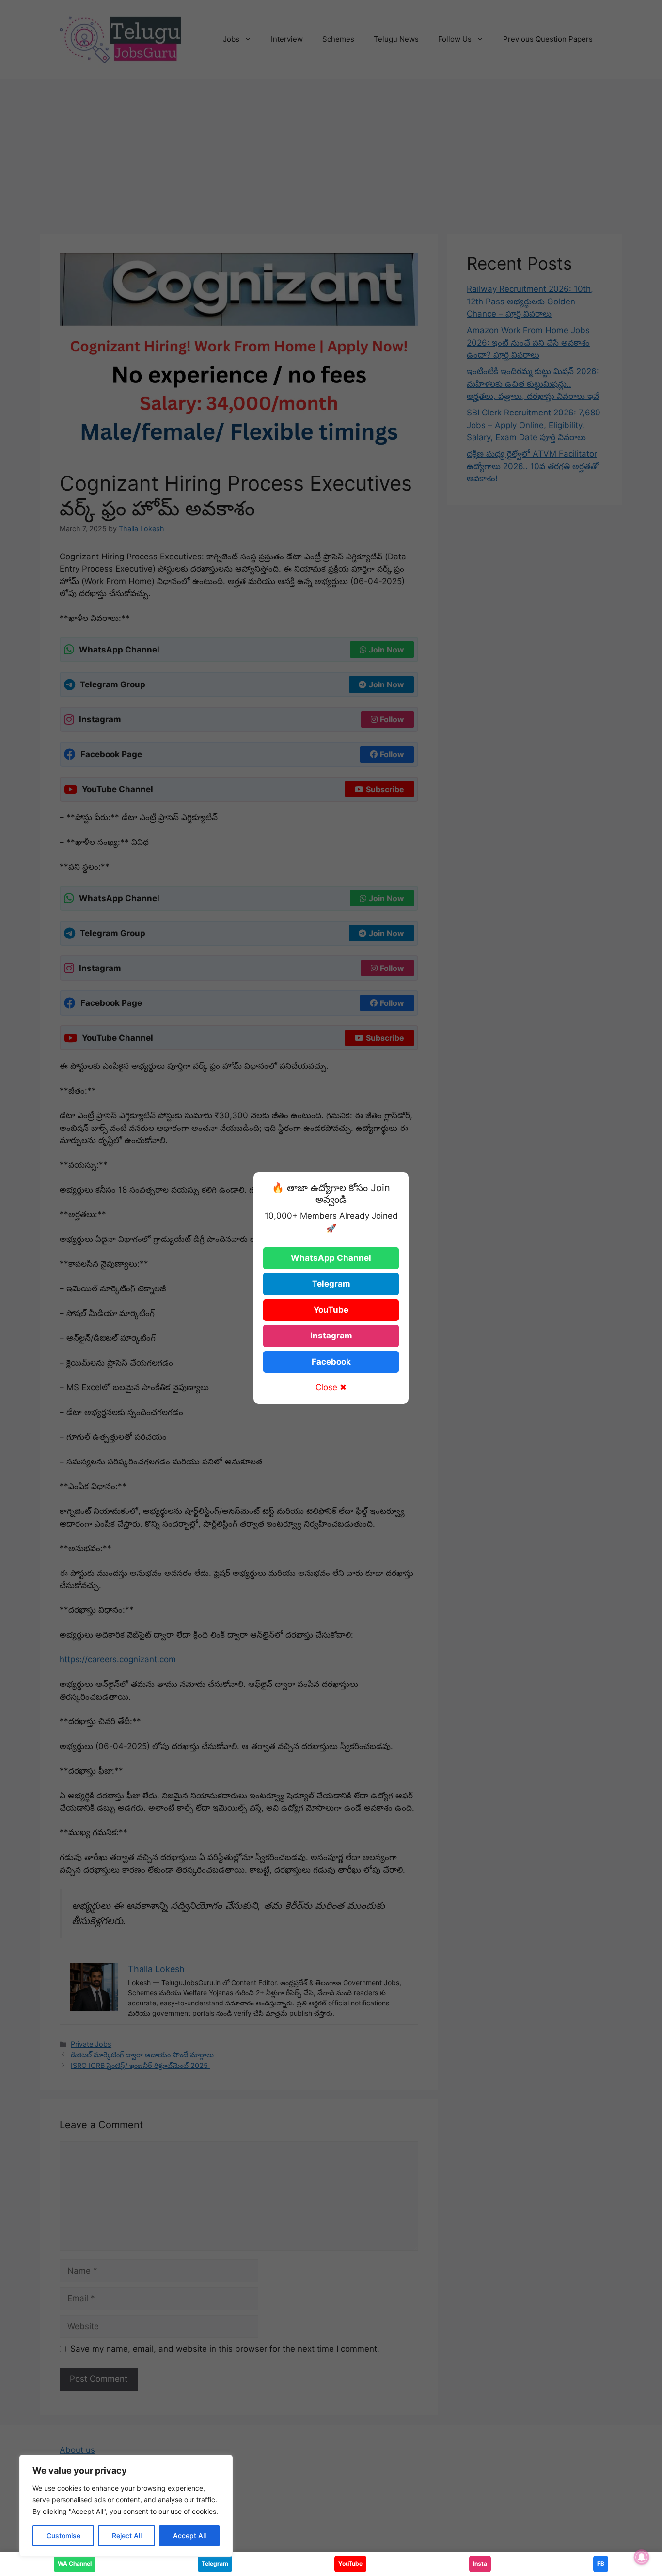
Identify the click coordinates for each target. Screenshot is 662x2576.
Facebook (331, 1362)
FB (601, 2564)
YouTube (331, 1310)
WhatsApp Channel (331, 1258)
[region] (126, 2506)
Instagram (331, 1336)
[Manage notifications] (642, 2557)
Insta (480, 2564)
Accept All (189, 2536)
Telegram (331, 1284)
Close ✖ (331, 1387)
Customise (63, 2536)
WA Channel (75, 2564)
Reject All (127, 2536)
